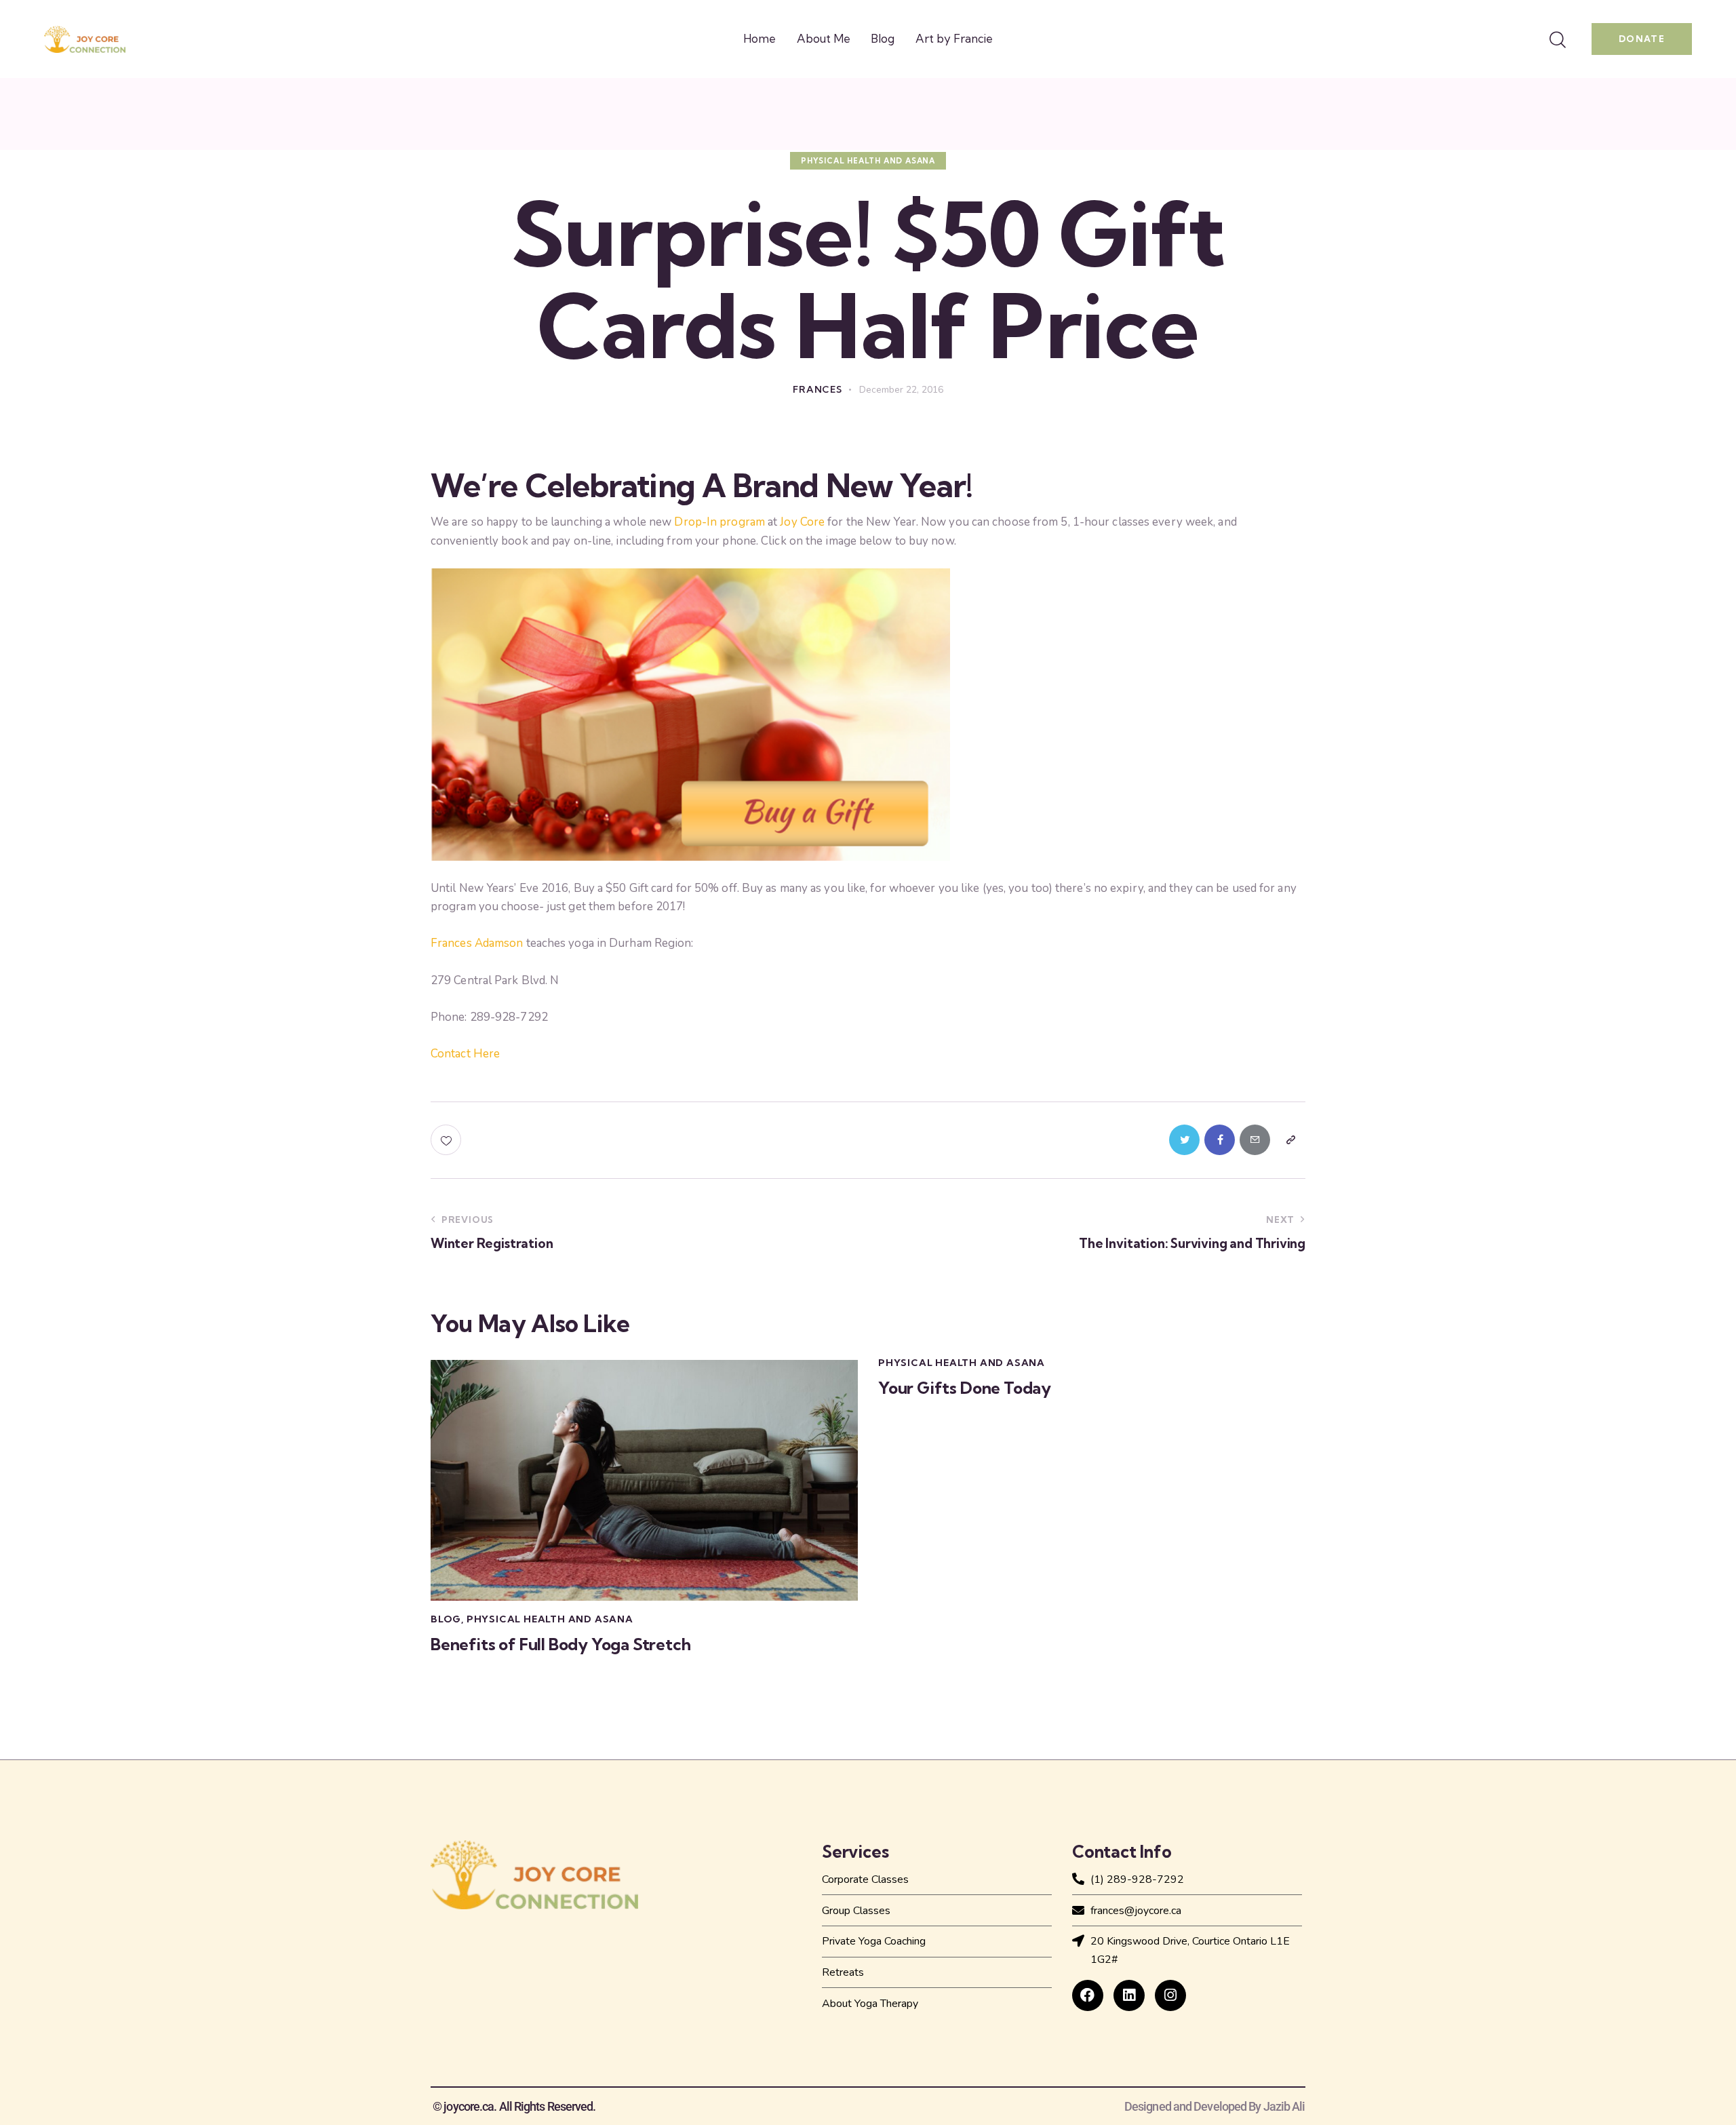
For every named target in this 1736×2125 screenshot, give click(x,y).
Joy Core (802, 522)
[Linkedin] (1129, 1995)
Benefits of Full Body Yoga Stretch (561, 1644)
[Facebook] (1088, 1995)
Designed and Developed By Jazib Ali (1215, 2107)
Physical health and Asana (868, 161)
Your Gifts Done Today (965, 1388)
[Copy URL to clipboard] (1290, 1140)
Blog (446, 1619)
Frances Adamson (477, 943)
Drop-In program (719, 522)
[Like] (447, 1140)
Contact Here (465, 1054)
